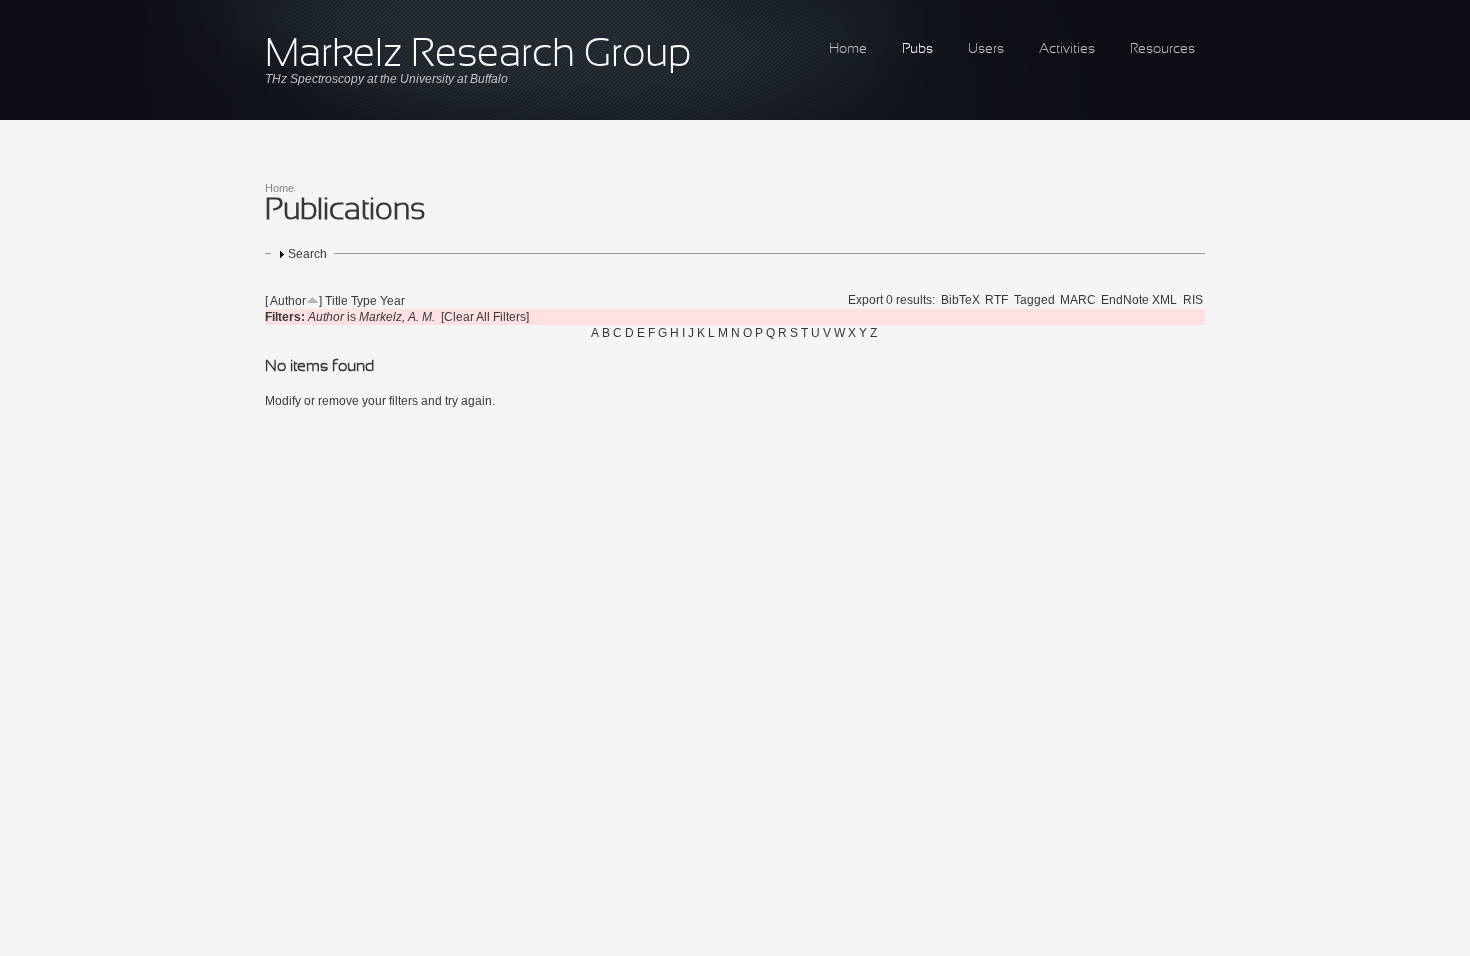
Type (364, 301)
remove (338, 401)
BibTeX (960, 300)
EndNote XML (1139, 300)
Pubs (917, 49)
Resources (1162, 49)
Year (392, 301)
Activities (1067, 49)
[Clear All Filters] (485, 317)
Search (307, 254)
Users (986, 49)
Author (288, 301)
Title (336, 301)
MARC (1078, 300)
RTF (996, 300)
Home (848, 49)
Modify (283, 401)
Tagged (1034, 300)
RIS (1193, 300)
